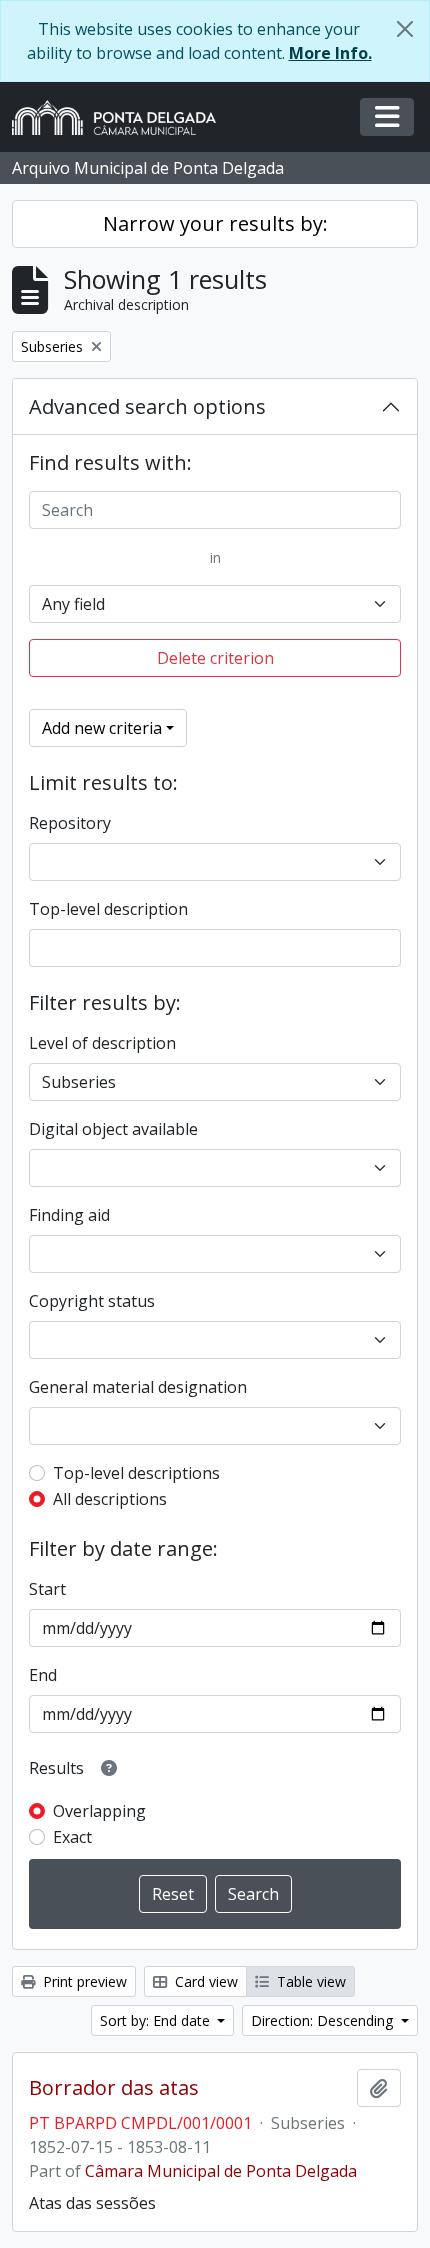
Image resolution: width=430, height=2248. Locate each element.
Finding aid (69, 1215)
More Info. (330, 53)
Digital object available (113, 1129)
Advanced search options (147, 406)
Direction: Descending (324, 2020)
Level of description (102, 1043)
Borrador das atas (114, 2088)
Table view (309, 1981)
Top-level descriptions (136, 1473)
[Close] (405, 29)
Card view (204, 1981)
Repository (70, 823)
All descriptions (110, 1499)
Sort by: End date (157, 2020)
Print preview (83, 1981)
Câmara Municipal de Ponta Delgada (221, 2171)
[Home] (122, 117)
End (43, 1675)
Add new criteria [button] (102, 728)
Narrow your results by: (215, 223)
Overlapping (99, 1811)
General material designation (138, 1387)
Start (47, 1589)
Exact (72, 1837)
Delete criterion (215, 658)
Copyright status (92, 1301)
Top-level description (108, 909)
